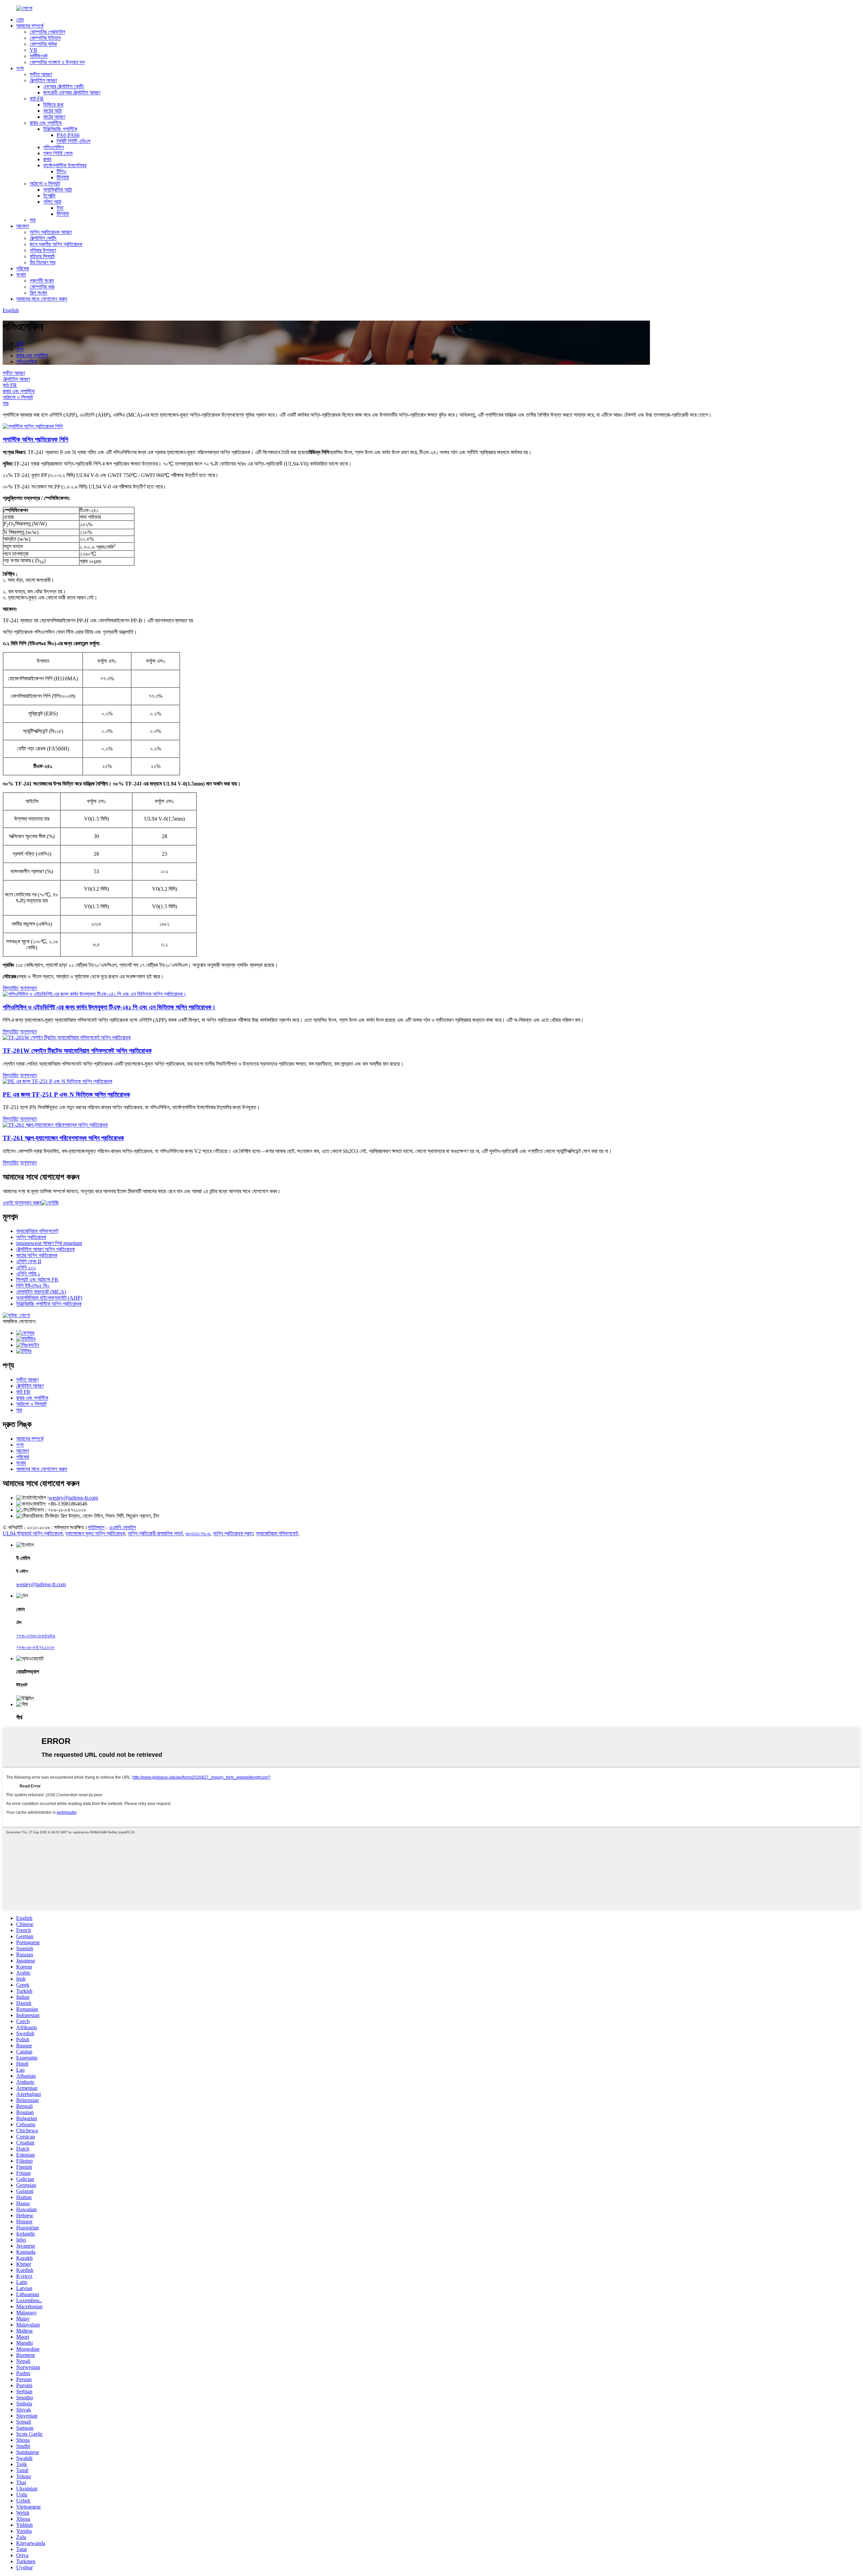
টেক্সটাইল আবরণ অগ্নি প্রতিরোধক (46, 1249)
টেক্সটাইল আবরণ (43, 80)
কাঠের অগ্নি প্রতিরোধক (37, 1255)
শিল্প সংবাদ (38, 293)
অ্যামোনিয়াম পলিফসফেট (37, 1231)
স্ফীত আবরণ (41, 74)
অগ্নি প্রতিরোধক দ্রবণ (233, 1533)
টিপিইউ (63, 177)
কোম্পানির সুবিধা (43, 44)
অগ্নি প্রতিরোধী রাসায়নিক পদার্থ (155, 1533)
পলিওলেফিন (53, 147)
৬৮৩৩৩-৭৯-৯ (198, 1533)
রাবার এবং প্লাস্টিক (46, 123)
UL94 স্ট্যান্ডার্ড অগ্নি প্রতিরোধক (33, 1533)
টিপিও (62, 171)
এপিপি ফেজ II (29, 1261)
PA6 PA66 (68, 135)
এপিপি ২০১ (26, 1267)
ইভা (60, 208)
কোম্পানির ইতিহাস (45, 38)
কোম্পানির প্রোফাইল (47, 32)
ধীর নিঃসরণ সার (42, 262)
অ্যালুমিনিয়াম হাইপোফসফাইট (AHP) (49, 1298)
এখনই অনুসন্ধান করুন (22, 1203)
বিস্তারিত (11, 988)
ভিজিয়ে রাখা (53, 105)
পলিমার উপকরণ (43, 250)
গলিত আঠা (52, 202)
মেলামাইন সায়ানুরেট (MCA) (41, 1292)
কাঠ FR (37, 99)
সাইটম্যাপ (96, 1527)
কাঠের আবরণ (54, 117)
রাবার (47, 159)
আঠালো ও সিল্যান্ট (45, 184)
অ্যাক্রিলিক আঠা (57, 190)
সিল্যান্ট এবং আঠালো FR (37, 1280)
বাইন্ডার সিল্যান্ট (42, 256)
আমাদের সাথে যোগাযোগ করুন (42, 299)
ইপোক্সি (49, 196)
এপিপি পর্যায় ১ (28, 1274)
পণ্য (20, 68)
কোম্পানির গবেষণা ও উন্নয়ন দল (57, 62)
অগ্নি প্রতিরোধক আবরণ (51, 232)
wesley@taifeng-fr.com (73, 1498)
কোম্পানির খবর (42, 287)
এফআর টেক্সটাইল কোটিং (64, 86)
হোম (20, 20)
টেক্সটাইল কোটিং (43, 238)
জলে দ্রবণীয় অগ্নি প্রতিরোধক (56, 244)
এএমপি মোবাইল (122, 1527)
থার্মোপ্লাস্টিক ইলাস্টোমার (65, 165)
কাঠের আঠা (52, 111)
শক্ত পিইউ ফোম (58, 153)
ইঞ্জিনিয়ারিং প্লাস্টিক (60, 129)
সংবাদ (21, 275)
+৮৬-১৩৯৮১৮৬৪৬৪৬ (36, 1636)
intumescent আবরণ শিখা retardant (49, 1243)
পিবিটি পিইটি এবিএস (73, 141)
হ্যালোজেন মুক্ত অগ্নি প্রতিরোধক (95, 1533)
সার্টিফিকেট (39, 56)
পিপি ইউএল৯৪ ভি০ (33, 1286)
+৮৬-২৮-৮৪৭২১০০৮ (35, 1647)
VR (34, 50)
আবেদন (23, 226)
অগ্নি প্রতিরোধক (31, 1237)
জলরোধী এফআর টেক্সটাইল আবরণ (72, 93)
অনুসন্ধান (28, 988)
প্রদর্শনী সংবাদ (42, 281)
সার (33, 220)
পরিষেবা (23, 269)
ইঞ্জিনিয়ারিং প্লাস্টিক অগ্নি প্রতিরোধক (49, 1304)
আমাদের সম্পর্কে (30, 26)
